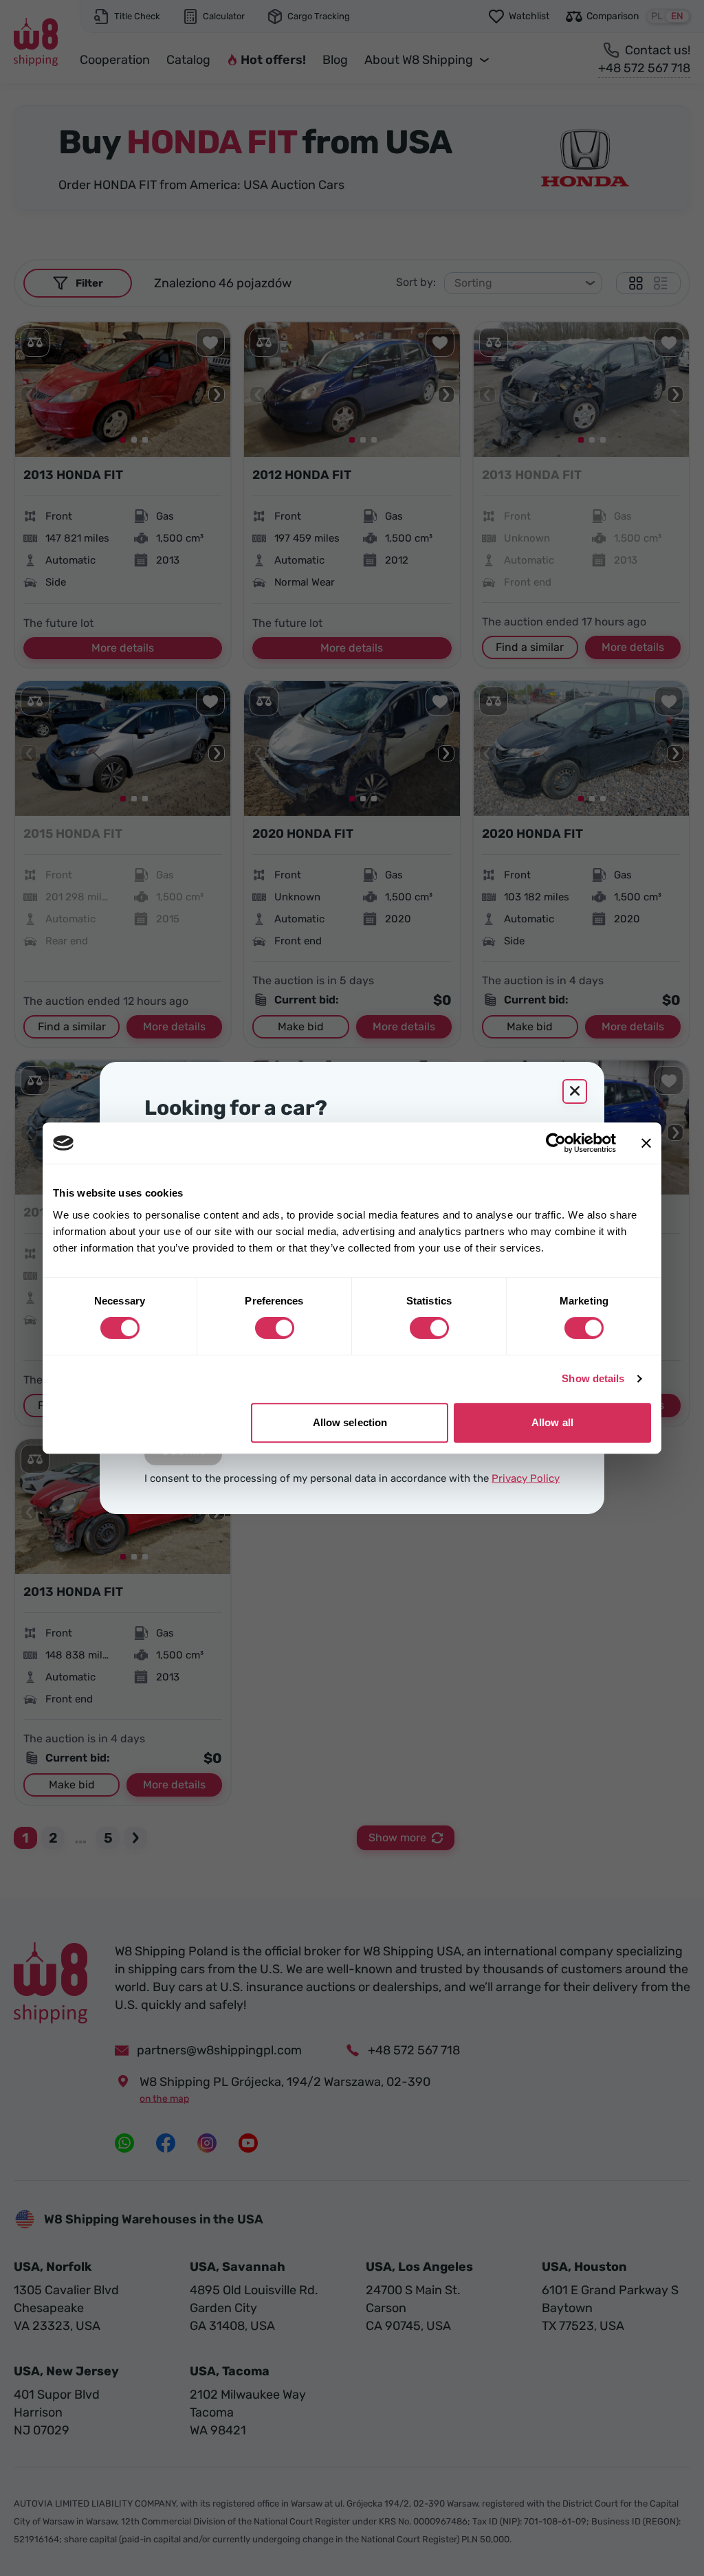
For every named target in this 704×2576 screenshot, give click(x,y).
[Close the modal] (575, 1091)
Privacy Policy (526, 1478)
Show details (593, 1378)
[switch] (275, 1328)
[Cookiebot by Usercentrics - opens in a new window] (556, 1143)
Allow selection (350, 1422)
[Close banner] (646, 1143)
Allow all (552, 1422)
